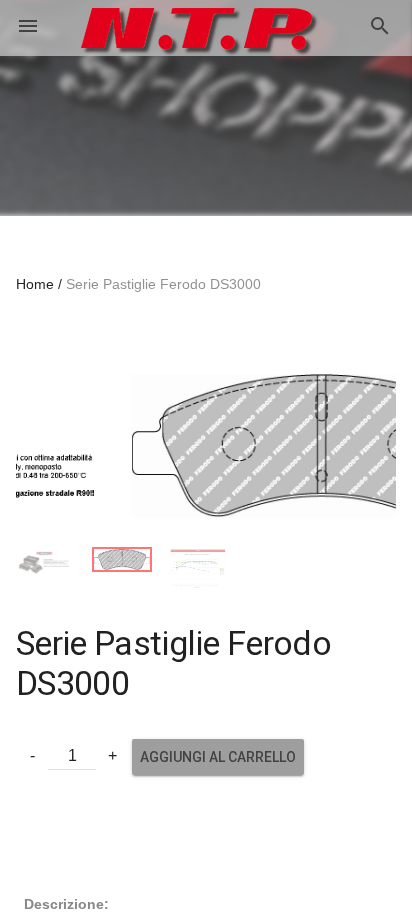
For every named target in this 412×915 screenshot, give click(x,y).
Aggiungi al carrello (218, 745)
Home (35, 284)
